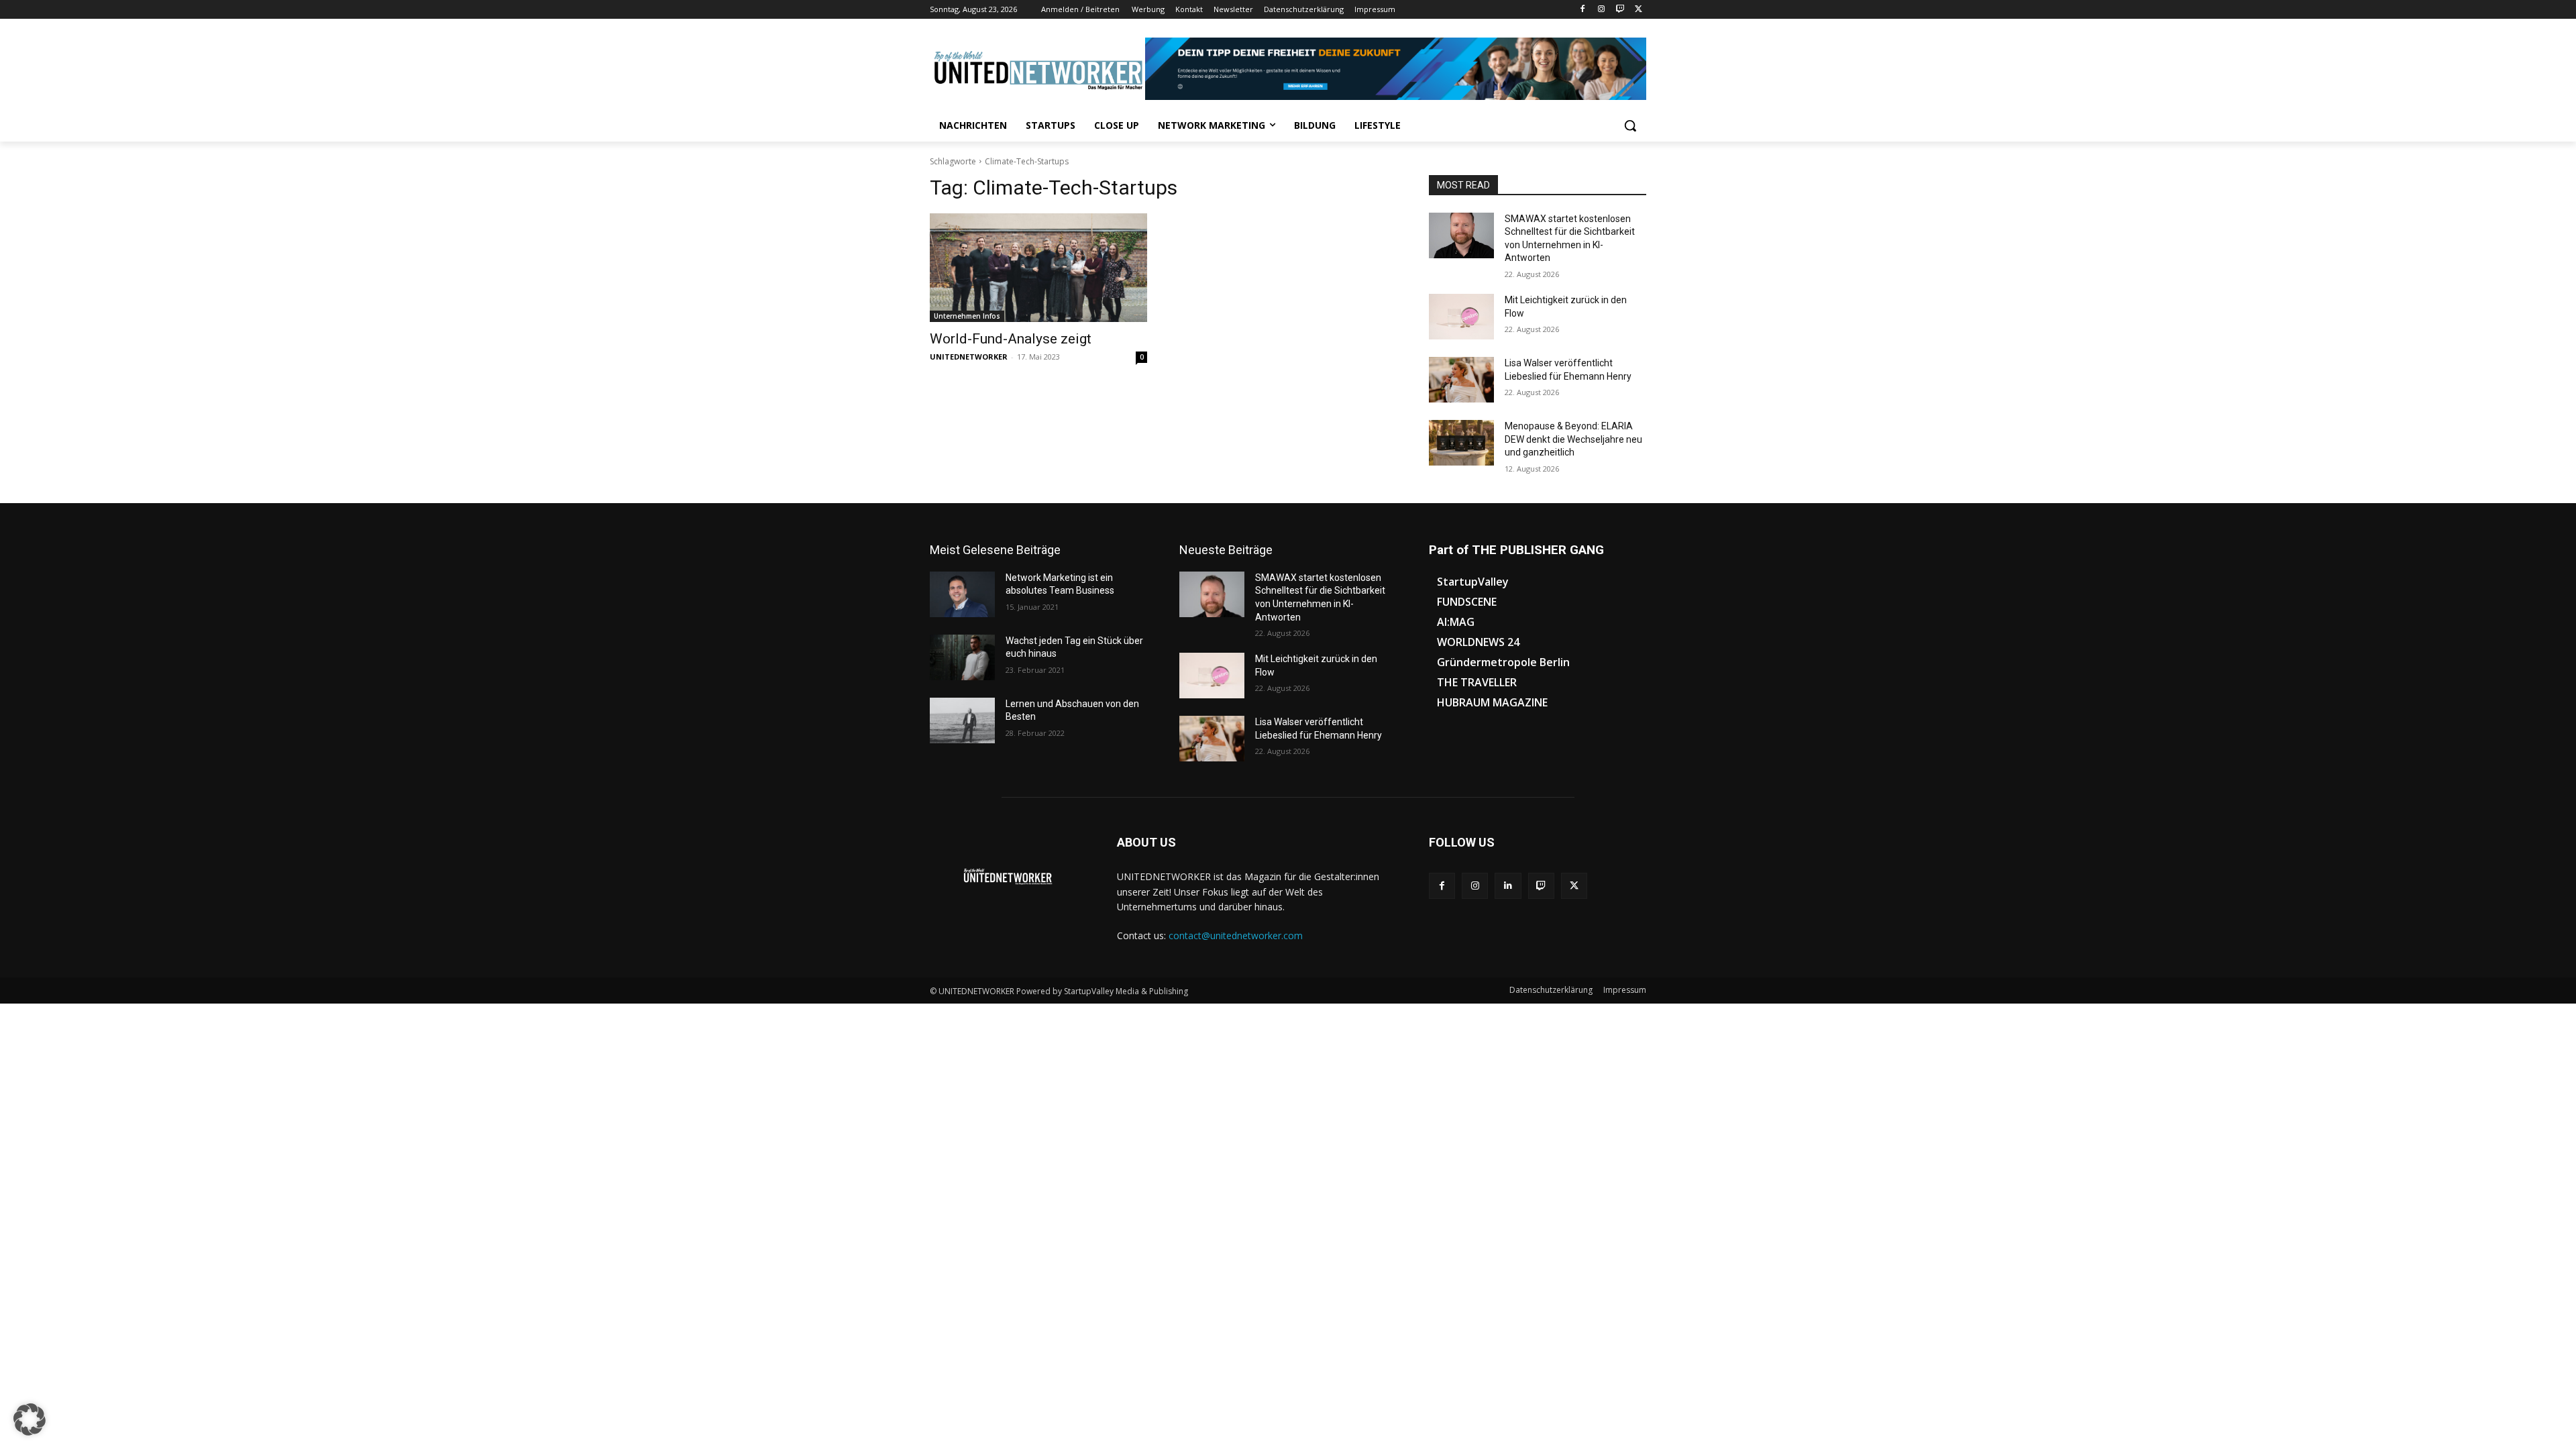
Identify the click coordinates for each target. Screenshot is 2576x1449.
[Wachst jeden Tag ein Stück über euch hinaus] (962, 657)
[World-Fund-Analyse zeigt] (1038, 268)
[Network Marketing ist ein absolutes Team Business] (962, 594)
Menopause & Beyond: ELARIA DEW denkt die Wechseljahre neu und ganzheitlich (1573, 439)
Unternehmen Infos (967, 316)
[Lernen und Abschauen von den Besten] (962, 720)
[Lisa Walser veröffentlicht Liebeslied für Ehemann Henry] (1461, 380)
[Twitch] (1620, 10)
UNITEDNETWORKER (969, 357)
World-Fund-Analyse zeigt (1011, 339)
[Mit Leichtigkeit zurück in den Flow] (1461, 317)
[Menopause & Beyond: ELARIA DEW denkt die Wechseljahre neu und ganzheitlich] (1461, 443)
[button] (1630, 125)
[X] (1639, 10)
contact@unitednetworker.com (1236, 935)
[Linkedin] (1508, 886)
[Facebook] (1583, 10)
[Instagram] (1602, 10)
